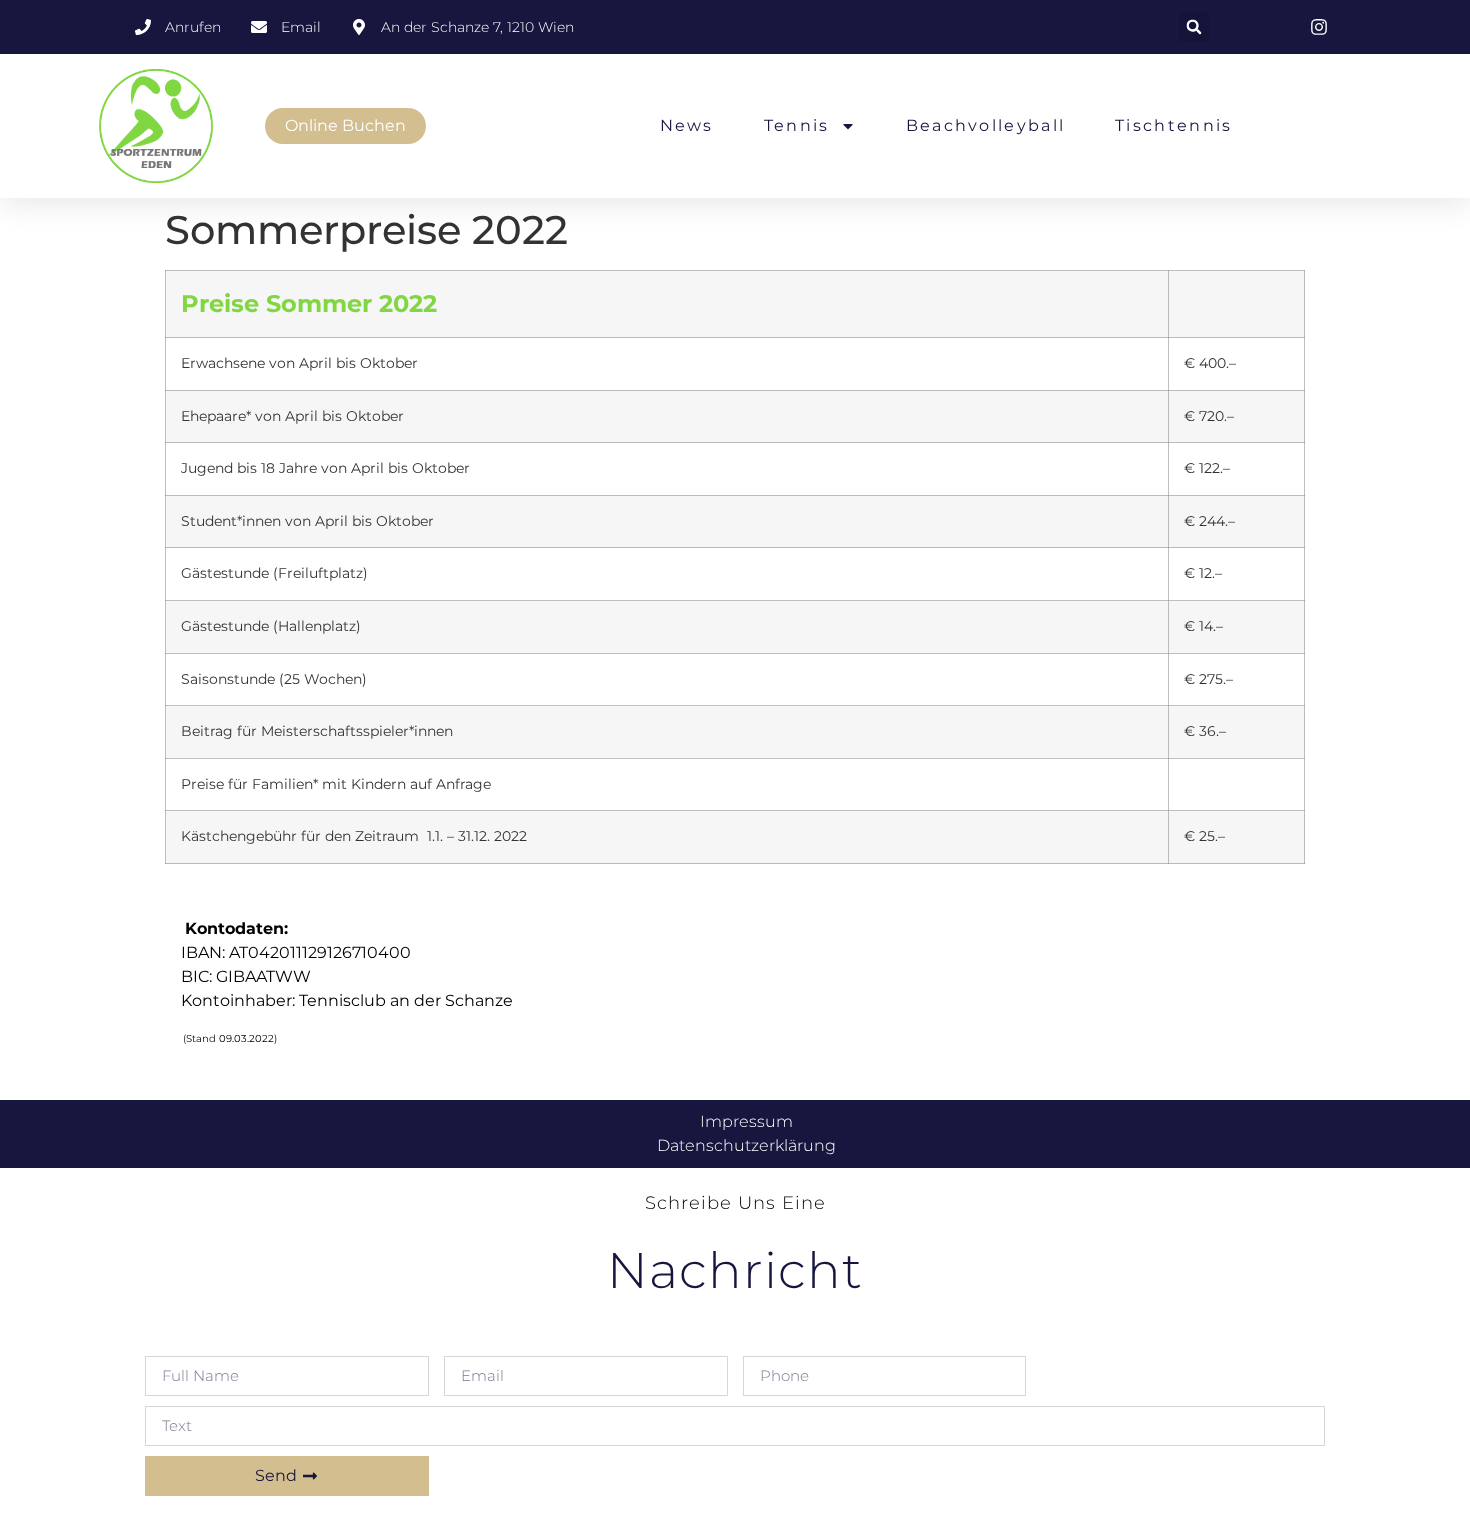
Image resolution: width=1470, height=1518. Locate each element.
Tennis (797, 125)
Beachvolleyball (986, 125)
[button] (1194, 27)
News (687, 125)
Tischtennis (1173, 125)
